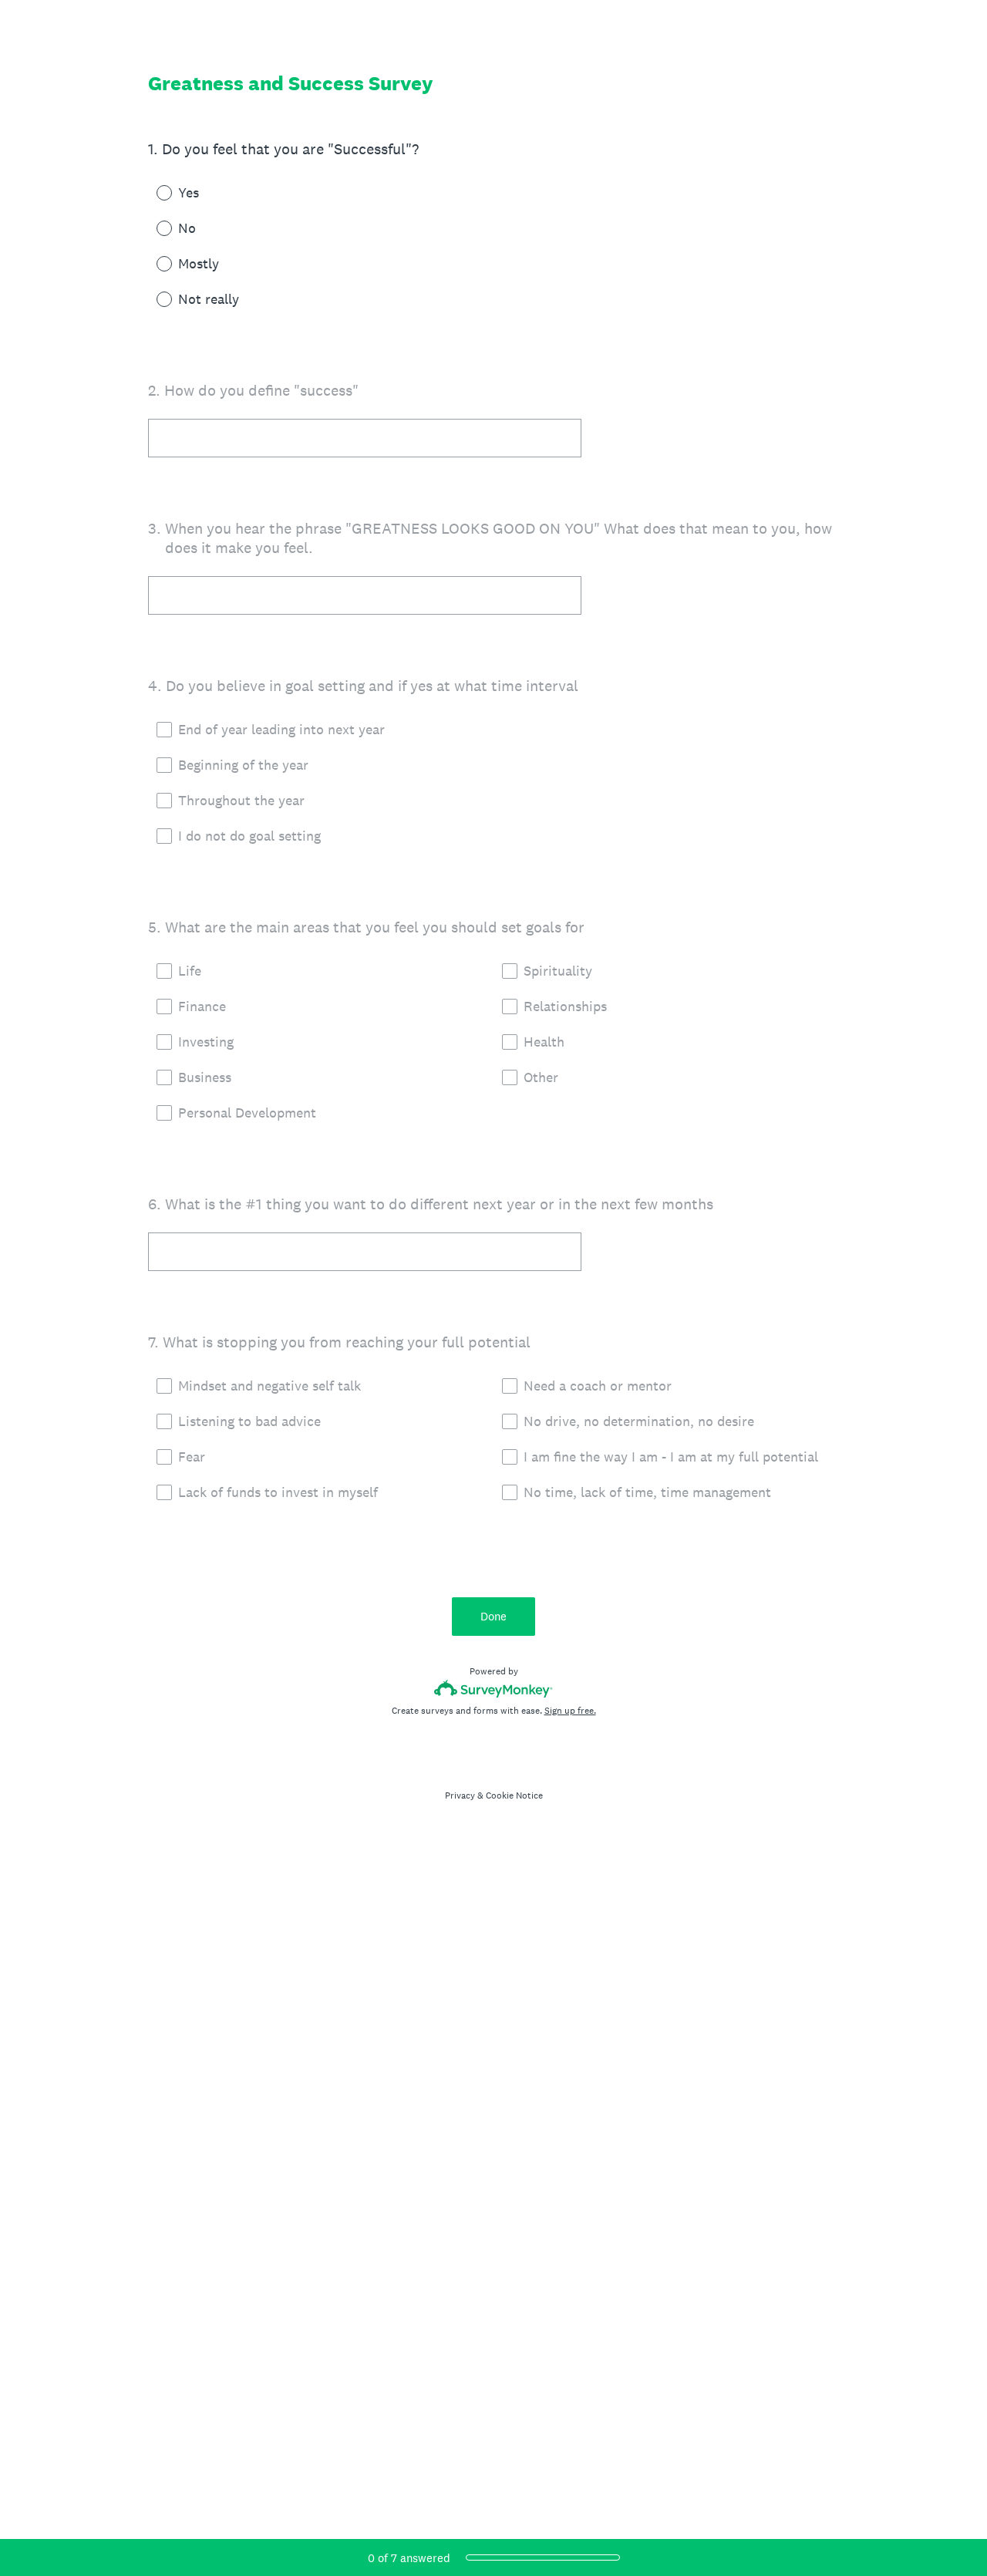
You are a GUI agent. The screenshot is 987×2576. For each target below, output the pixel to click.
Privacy (460, 1795)
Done (493, 1616)
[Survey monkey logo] (494, 1689)
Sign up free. (570, 1711)
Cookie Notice (514, 1795)
